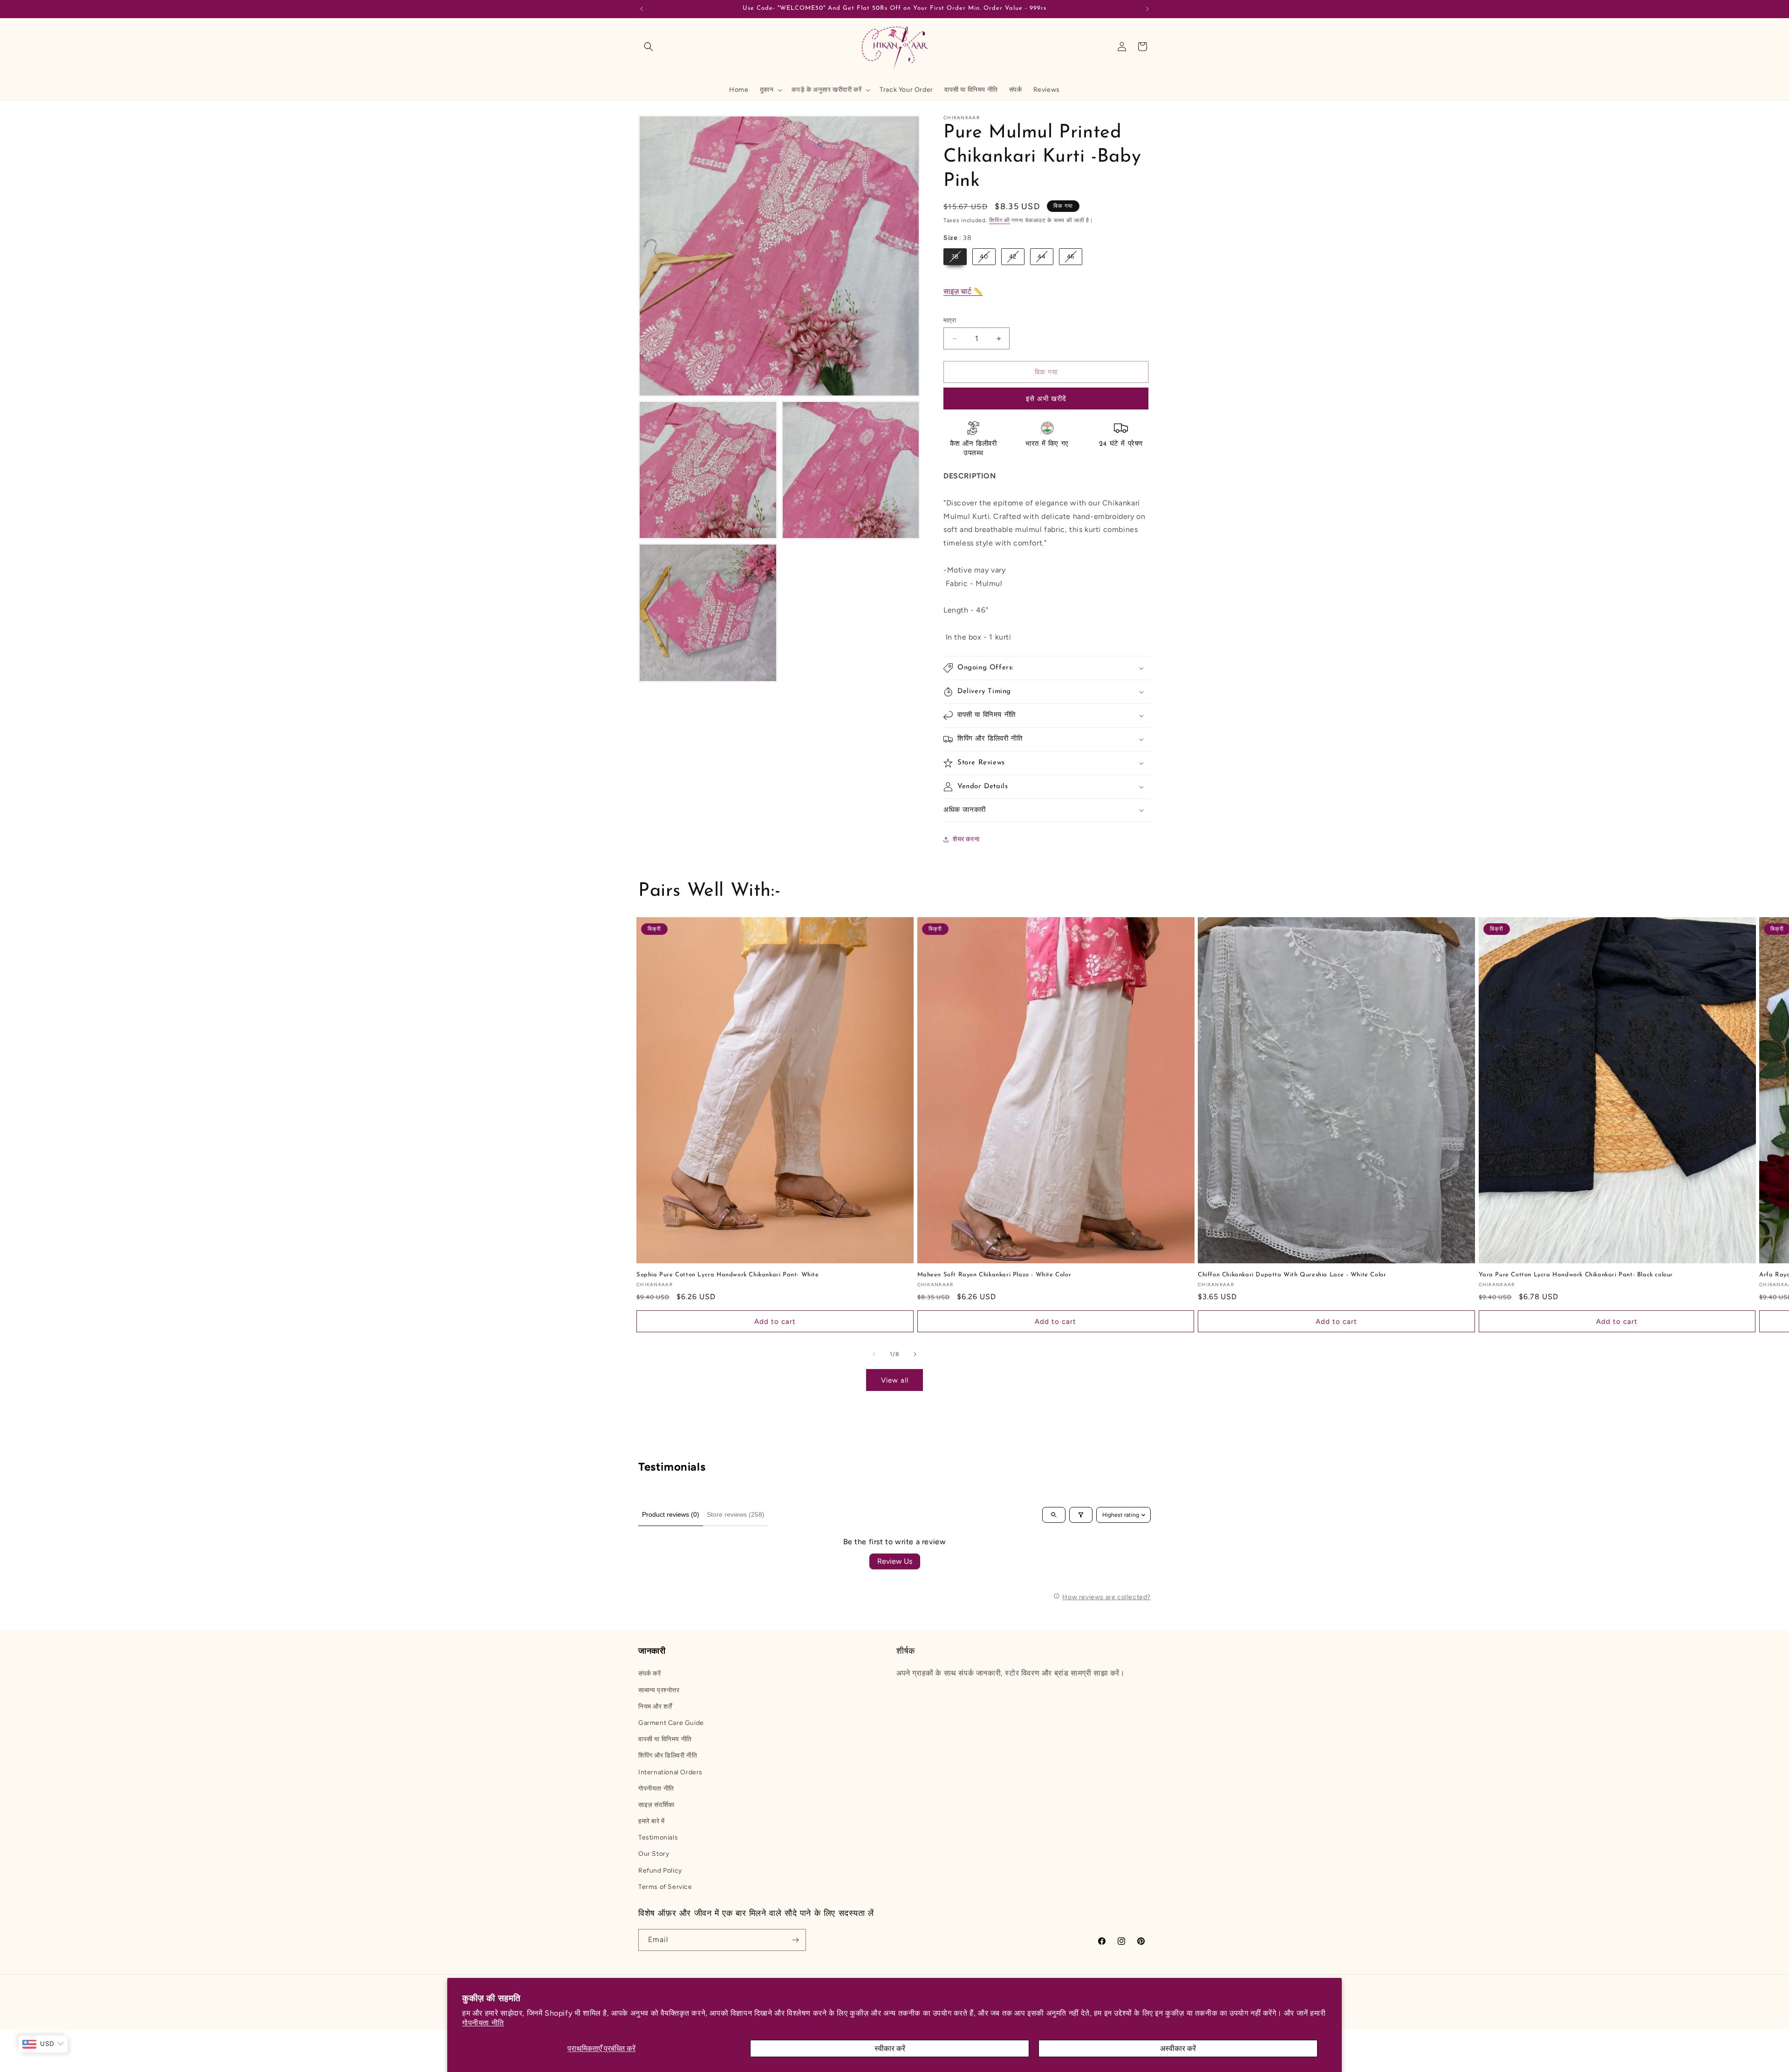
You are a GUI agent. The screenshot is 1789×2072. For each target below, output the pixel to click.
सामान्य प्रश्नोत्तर (659, 1690)
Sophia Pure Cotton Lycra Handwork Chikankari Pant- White (728, 1275)
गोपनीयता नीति (483, 2023)
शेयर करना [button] (966, 839)
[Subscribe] (795, 1940)
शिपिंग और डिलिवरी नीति (668, 1755)
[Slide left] (874, 1354)
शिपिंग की (1000, 220)
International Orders (670, 1772)
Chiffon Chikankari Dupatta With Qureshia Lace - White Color (1292, 1275)
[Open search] (1054, 1515)
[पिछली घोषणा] (642, 9)
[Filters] (1081, 1515)
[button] (649, 47)
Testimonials (658, 1837)
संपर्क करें (650, 1673)
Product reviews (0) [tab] (671, 1514)
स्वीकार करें (890, 2048)
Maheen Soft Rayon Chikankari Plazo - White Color (994, 1275)
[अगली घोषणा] (1147, 9)
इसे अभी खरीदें (1046, 399)
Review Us (895, 1561)
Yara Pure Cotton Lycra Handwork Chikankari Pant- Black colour (1576, 1275)
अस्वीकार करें (1178, 2048)
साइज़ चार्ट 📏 (963, 291)
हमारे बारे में (652, 1821)
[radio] (955, 257)
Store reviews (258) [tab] (736, 1514)
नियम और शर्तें (655, 1707)
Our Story (654, 1854)
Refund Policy (660, 1871)
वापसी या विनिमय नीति (665, 1739)
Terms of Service (665, 1887)
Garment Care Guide (671, 1723)
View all (895, 1380)
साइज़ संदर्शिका (656, 1805)
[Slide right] (915, 1354)
